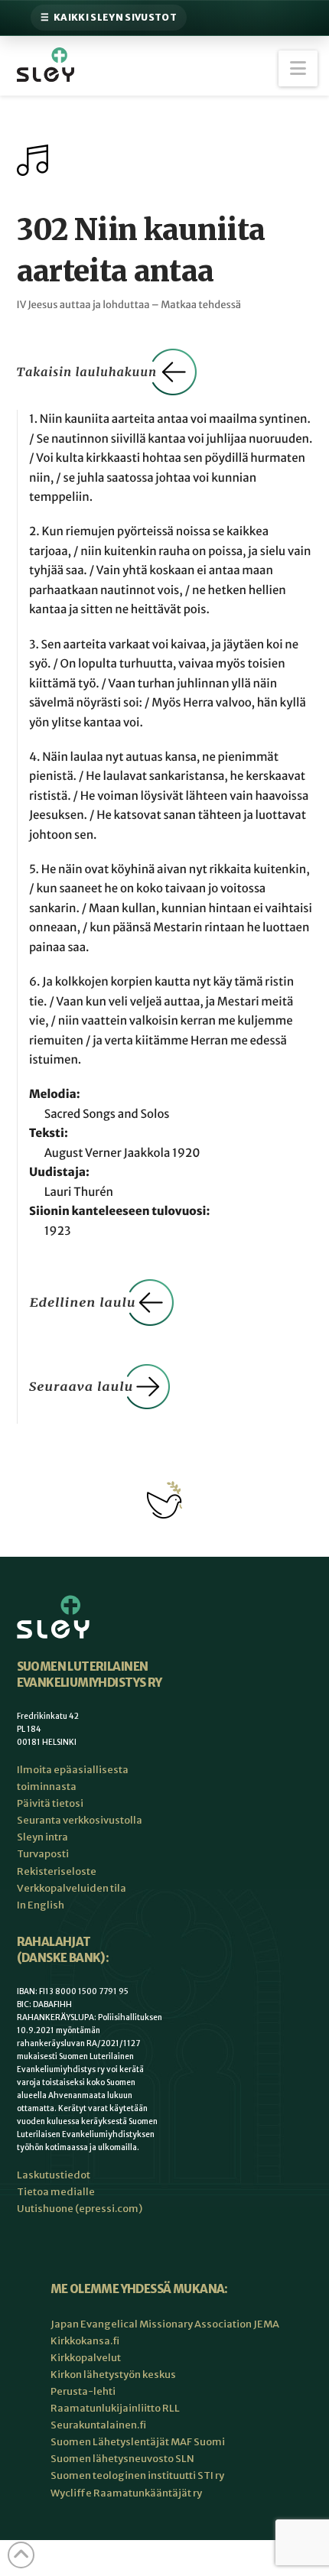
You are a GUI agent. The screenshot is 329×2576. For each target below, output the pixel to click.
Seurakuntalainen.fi (98, 2425)
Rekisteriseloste (57, 1871)
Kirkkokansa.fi (85, 2341)
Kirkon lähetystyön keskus (113, 2375)
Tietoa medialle (56, 2192)
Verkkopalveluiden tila (72, 1888)
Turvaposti (43, 1854)
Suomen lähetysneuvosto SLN (122, 2459)
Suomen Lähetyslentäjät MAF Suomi (138, 2442)
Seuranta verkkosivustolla (80, 1820)
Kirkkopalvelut (86, 2358)
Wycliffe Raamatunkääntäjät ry (126, 2493)
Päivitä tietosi (50, 1803)
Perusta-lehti (83, 2391)
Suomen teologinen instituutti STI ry (137, 2475)
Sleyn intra (42, 1837)
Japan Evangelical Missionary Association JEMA (165, 2324)
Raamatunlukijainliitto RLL (115, 2408)
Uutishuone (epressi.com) (80, 2209)
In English (41, 1905)
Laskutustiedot (54, 2175)
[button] (298, 68)
